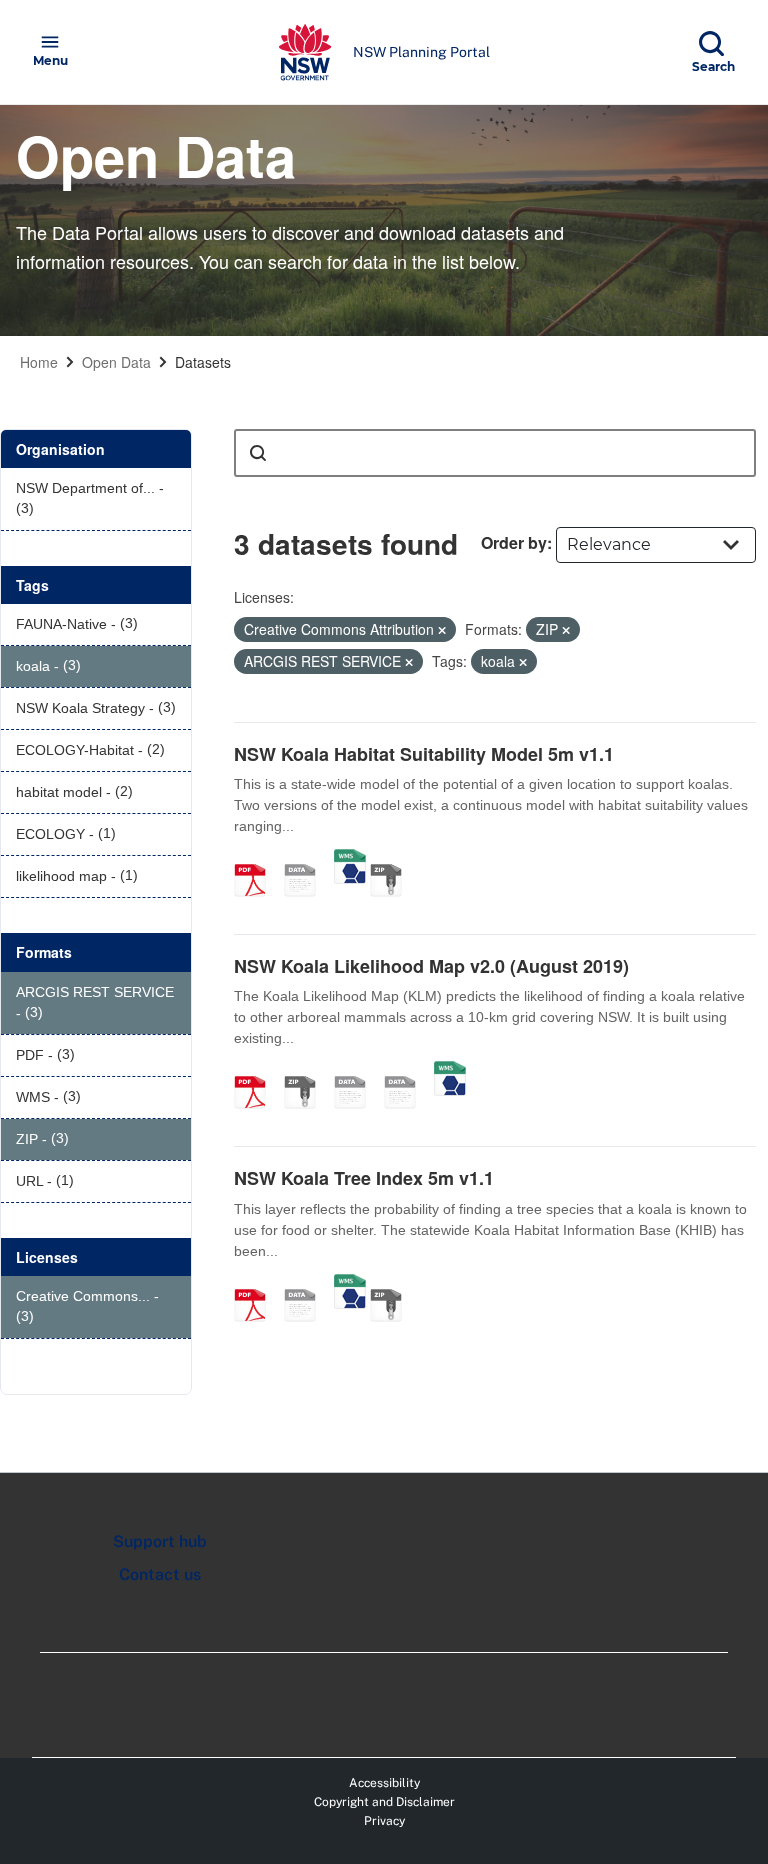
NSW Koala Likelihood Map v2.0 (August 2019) (431, 966)
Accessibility (384, 1783)
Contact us (160, 1574)
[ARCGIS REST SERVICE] (307, 859)
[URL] (357, 1071)
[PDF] (257, 859)
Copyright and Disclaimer (384, 1802)
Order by (514, 542)
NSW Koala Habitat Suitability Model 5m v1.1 (424, 754)
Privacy (384, 1821)
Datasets (203, 362)
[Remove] (442, 630)
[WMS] (350, 859)
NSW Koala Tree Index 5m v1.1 (364, 1178)
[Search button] (258, 453)
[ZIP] (393, 859)
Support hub (160, 1541)
